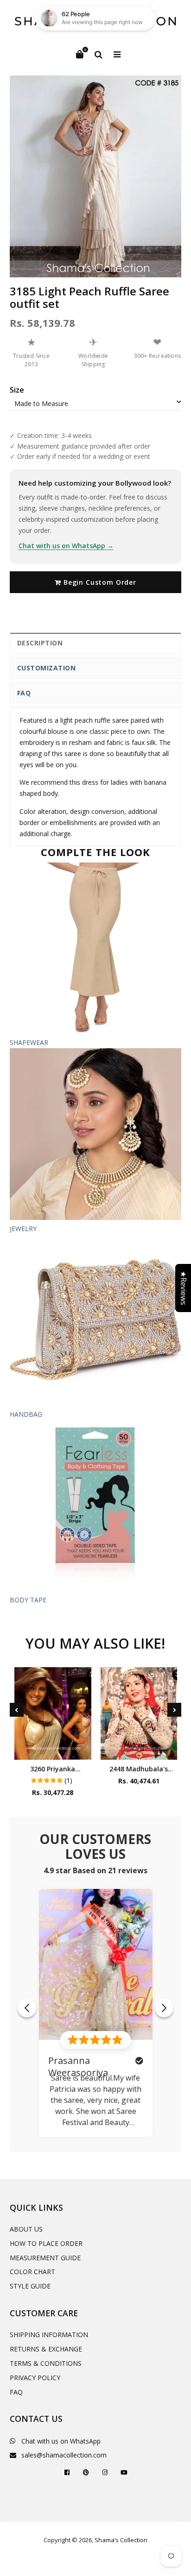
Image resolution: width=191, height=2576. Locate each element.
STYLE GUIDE (30, 2286)
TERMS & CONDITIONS (46, 2363)
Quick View (53, 1750)
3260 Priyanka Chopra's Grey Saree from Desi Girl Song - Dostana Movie (53, 1769)
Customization (47, 668)
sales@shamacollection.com (64, 2455)
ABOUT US (26, 2229)
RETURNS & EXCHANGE (46, 2349)
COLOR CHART (32, 2272)
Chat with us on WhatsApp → (66, 546)
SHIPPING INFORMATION (49, 2335)
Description (40, 643)
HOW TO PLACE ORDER (46, 2243)
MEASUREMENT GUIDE (45, 2258)
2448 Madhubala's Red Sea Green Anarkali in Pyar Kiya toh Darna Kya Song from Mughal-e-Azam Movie (139, 1769)
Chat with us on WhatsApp (61, 2441)
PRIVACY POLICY (35, 2378)
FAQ (24, 693)
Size (17, 390)
